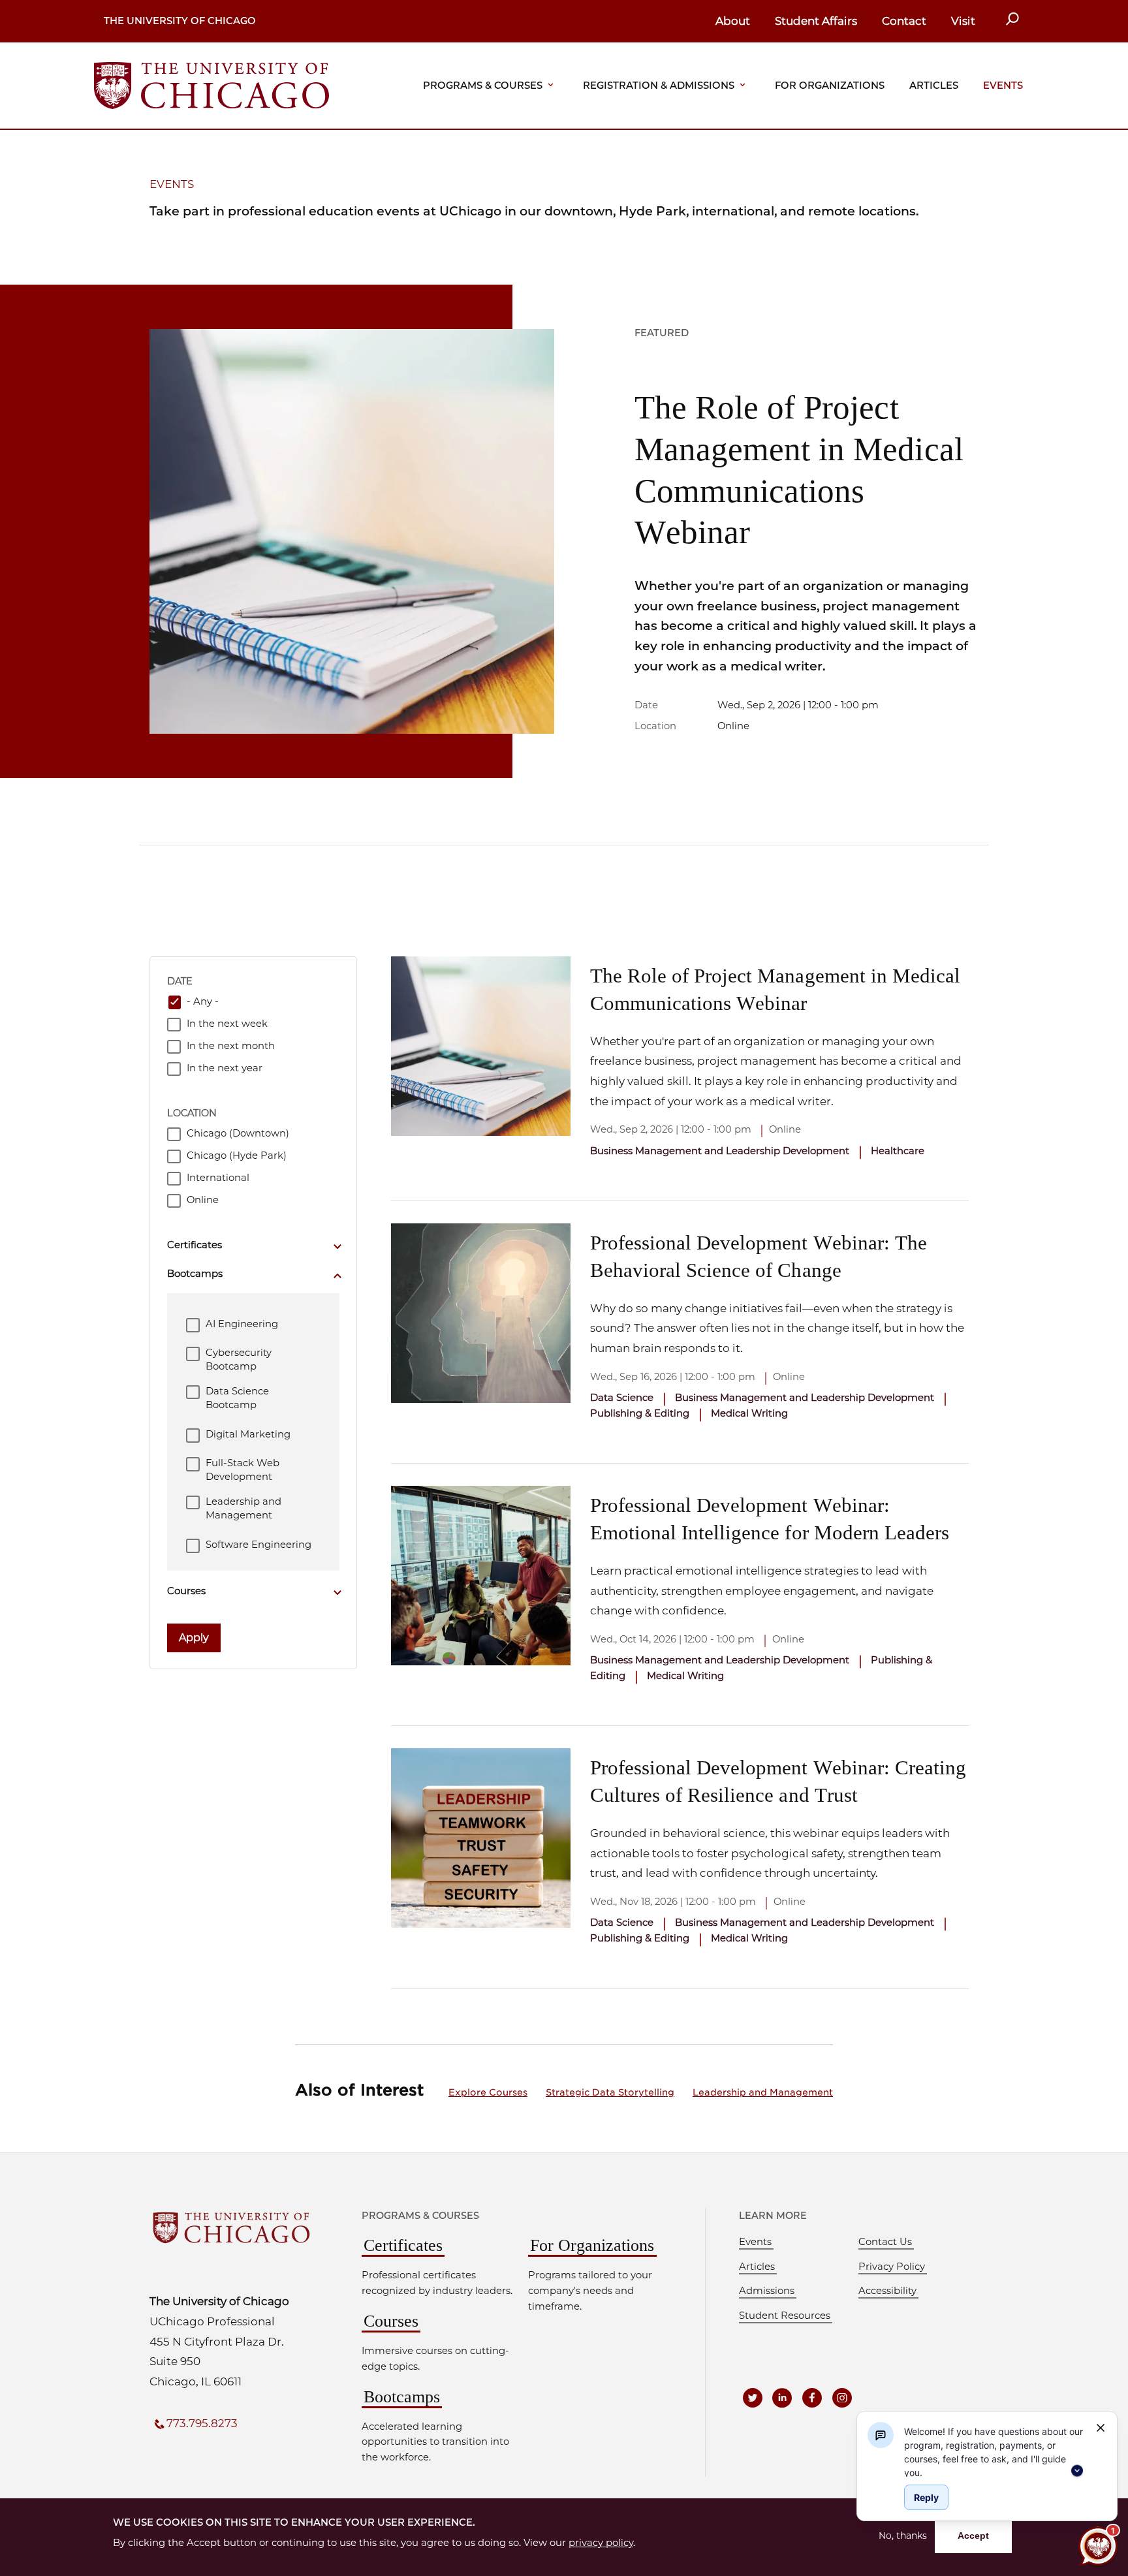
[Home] (211, 85)
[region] (995, 2451)
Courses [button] (186, 1591)
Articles (934, 86)
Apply (194, 1638)
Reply (926, 2497)
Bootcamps (402, 2397)
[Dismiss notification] (1101, 2428)
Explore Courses (488, 2092)
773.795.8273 (202, 2423)
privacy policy (601, 2543)
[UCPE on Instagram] (842, 2398)
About (733, 21)
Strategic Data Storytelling (610, 2092)
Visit (963, 21)
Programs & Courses (483, 86)
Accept (973, 2536)
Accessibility (887, 2291)
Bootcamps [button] (195, 1274)
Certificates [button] (195, 1245)
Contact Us (885, 2242)
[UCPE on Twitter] (753, 2398)
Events (1003, 86)
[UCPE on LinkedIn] (783, 2398)
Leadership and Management (763, 2092)
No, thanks (903, 2536)
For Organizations (830, 86)
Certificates (403, 2245)
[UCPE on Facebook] (812, 2398)
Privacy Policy (892, 2267)
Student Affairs (816, 21)
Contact (904, 21)
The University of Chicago (180, 21)
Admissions (767, 2291)
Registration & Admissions (659, 86)
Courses (391, 2321)
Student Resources (785, 2316)
